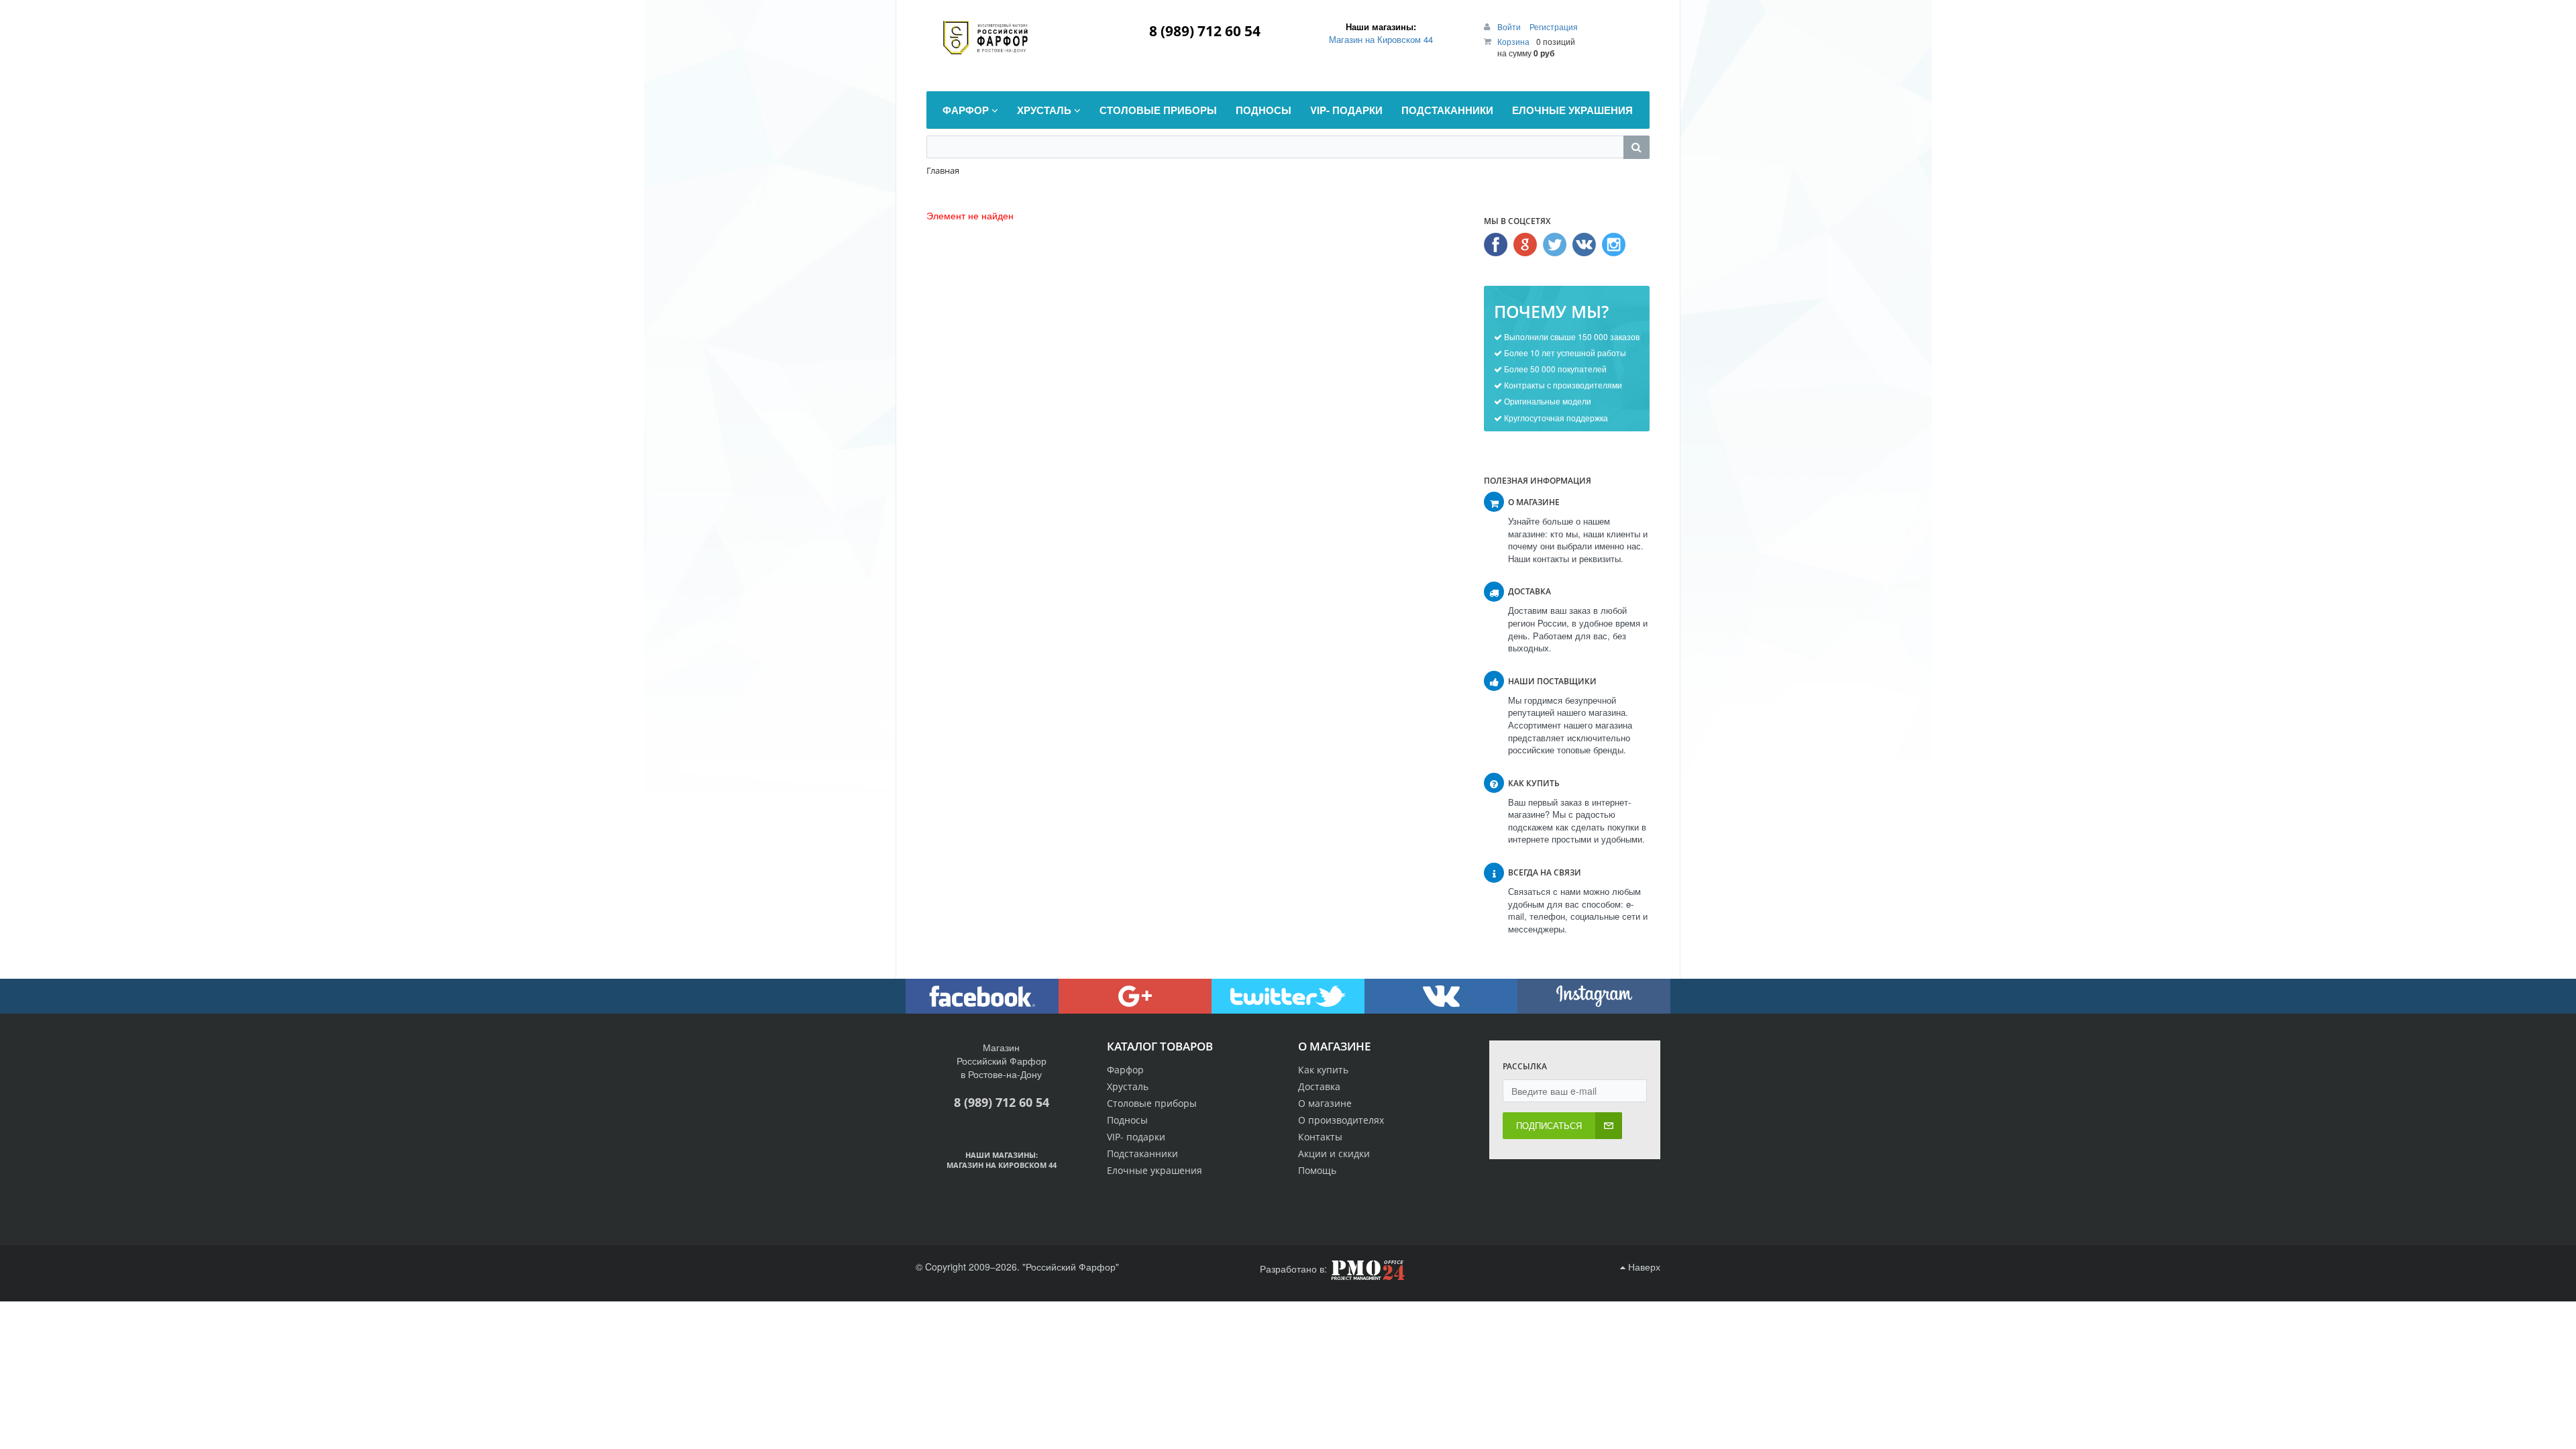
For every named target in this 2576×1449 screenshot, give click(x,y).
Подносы (1127, 1120)
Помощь (1317, 1170)
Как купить (1323, 1070)
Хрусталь (1128, 1086)
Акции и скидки (1334, 1153)
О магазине (1325, 1103)
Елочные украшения (1155, 1170)
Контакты (1320, 1137)
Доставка (1319, 1086)
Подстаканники (1142, 1153)
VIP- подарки (1136, 1137)
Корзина (1513, 41)
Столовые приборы (1152, 1103)
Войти (1510, 26)
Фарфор (1125, 1070)
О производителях (1341, 1120)
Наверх (1643, 1267)
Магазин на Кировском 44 (1381, 39)
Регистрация (1554, 26)
